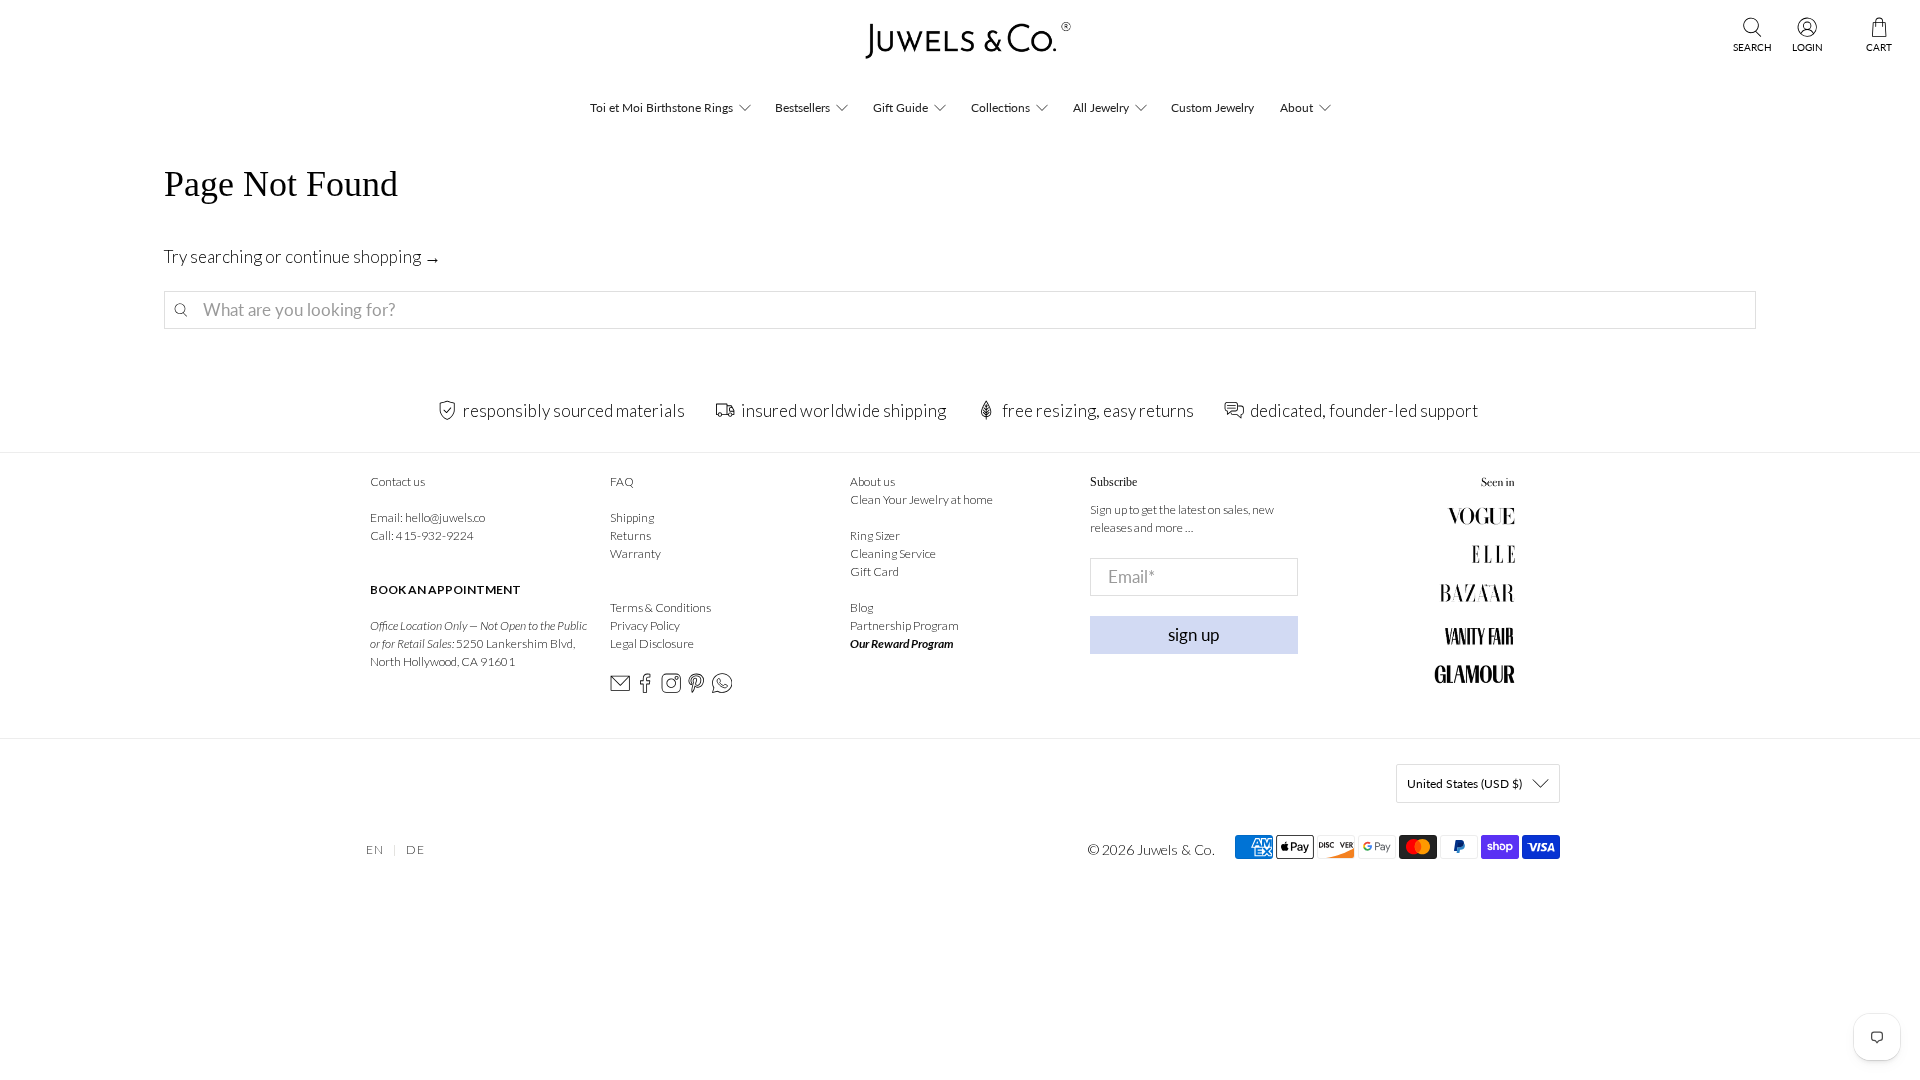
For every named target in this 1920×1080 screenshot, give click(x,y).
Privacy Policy (645, 625)
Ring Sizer (875, 535)
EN (375, 849)
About (1296, 107)
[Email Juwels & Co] (620, 688)
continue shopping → (363, 256)
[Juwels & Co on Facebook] (645, 688)
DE (415, 849)
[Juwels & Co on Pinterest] (696, 688)
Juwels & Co (1174, 849)
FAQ (622, 481)
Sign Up (1194, 634)
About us (872, 481)
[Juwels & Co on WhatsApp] (722, 688)
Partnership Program (904, 625)
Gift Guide (900, 107)
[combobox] (960, 310)
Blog (861, 607)
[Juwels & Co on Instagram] (671, 688)
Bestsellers (802, 107)
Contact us (397, 481)
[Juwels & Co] (959, 46)
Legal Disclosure (652, 643)
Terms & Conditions (660, 607)
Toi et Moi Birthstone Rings (661, 107)
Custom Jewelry (1212, 107)
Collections (1000, 107)
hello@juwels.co (445, 517)
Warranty (635, 553)
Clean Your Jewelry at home (921, 499)
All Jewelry (1101, 107)
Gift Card (874, 571)
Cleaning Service (893, 553)
